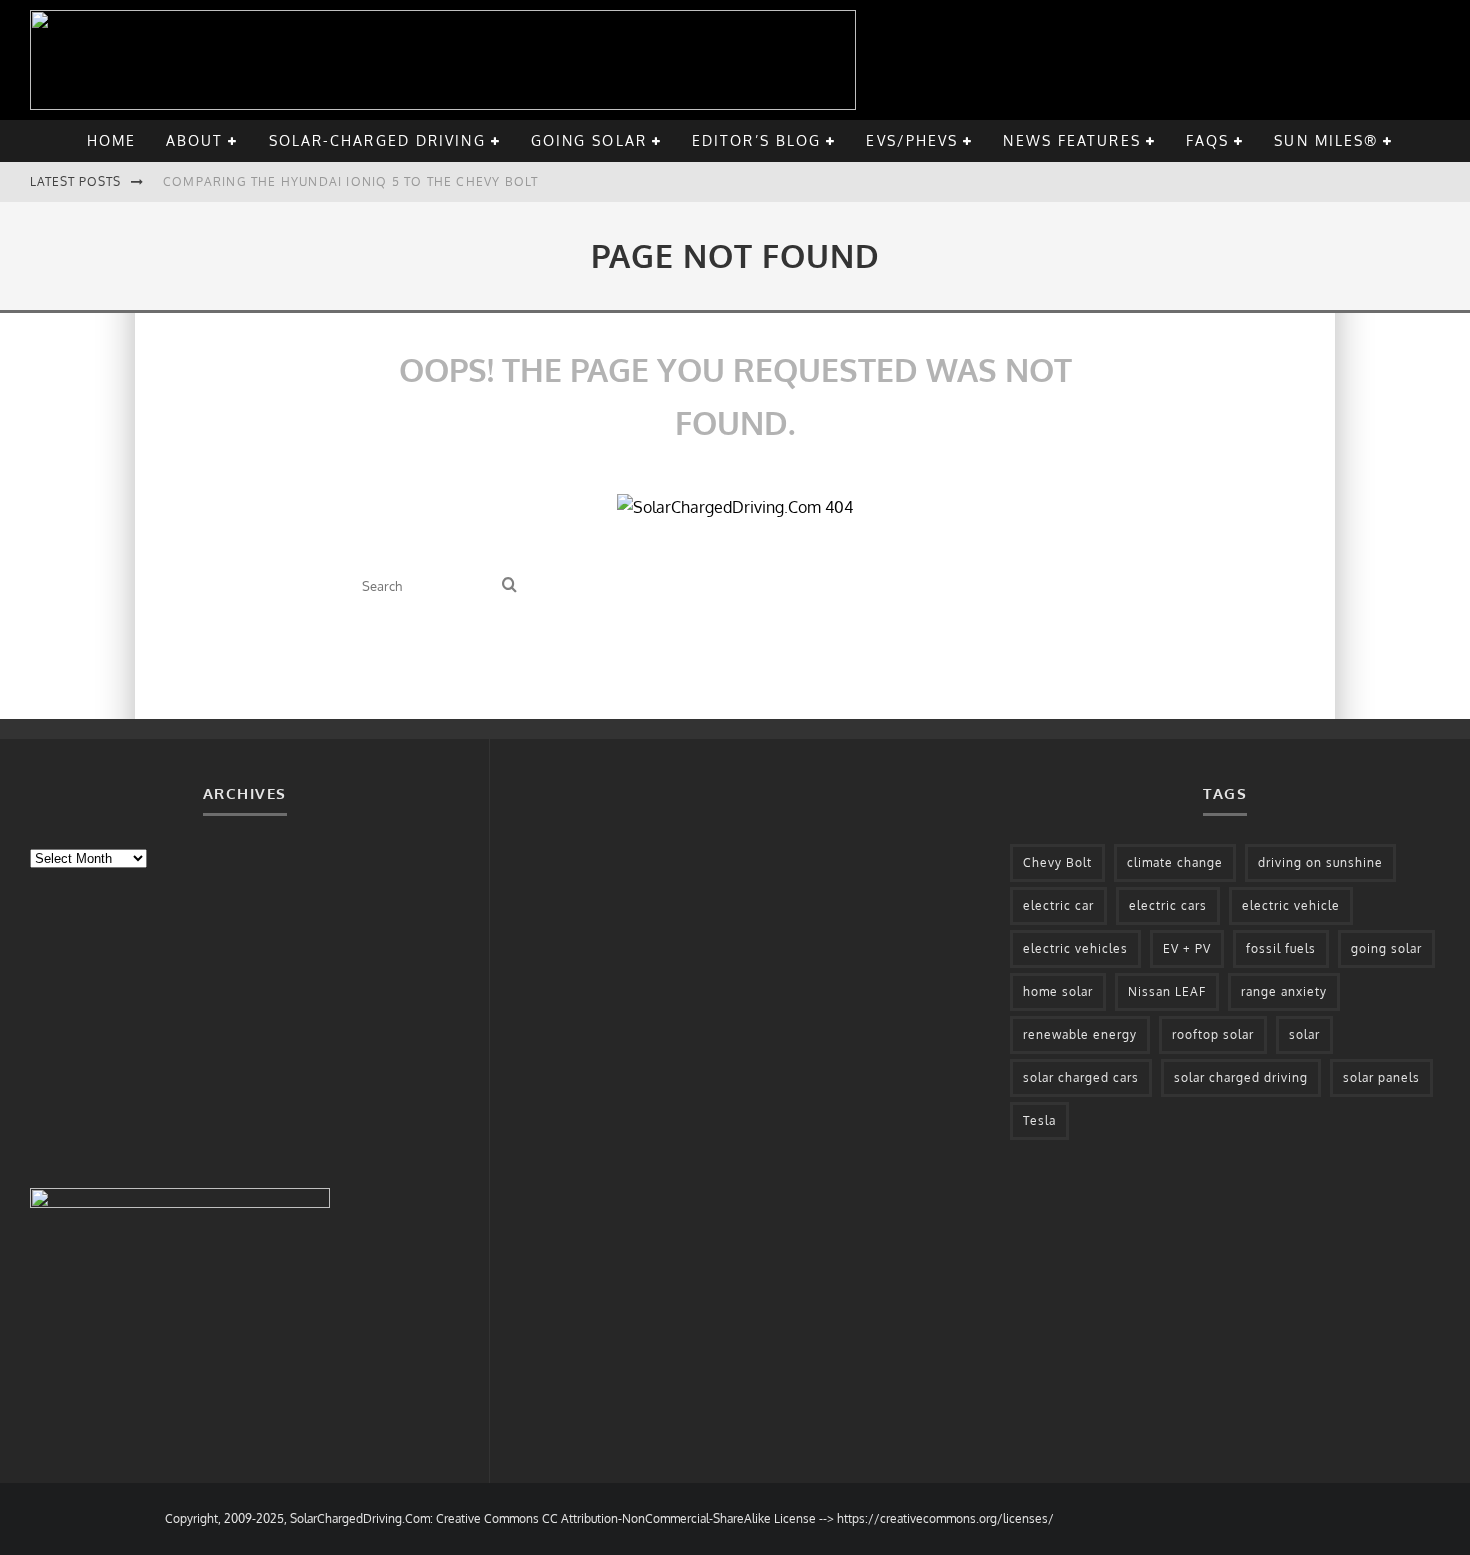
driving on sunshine (1320, 862)
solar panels (1381, 1077)
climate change (1175, 862)
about (195, 140)
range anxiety (1284, 991)
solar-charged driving (377, 140)
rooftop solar (1213, 1034)
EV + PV (1187, 948)
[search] (509, 585)
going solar (589, 140)
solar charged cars (1081, 1077)
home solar (1058, 991)
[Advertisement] (180, 1026)
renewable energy (1080, 1034)
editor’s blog (756, 140)
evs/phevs (912, 140)
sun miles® (1326, 140)
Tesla (1039, 1120)
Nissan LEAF (1167, 991)
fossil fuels (1281, 948)
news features (1071, 140)
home (111, 140)
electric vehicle (1291, 905)
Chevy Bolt (1057, 862)
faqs (1207, 140)
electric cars (1168, 905)
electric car (1058, 905)
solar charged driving (1241, 1077)
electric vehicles (1075, 948)
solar (1304, 1034)
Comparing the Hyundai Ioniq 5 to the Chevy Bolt (350, 181)
